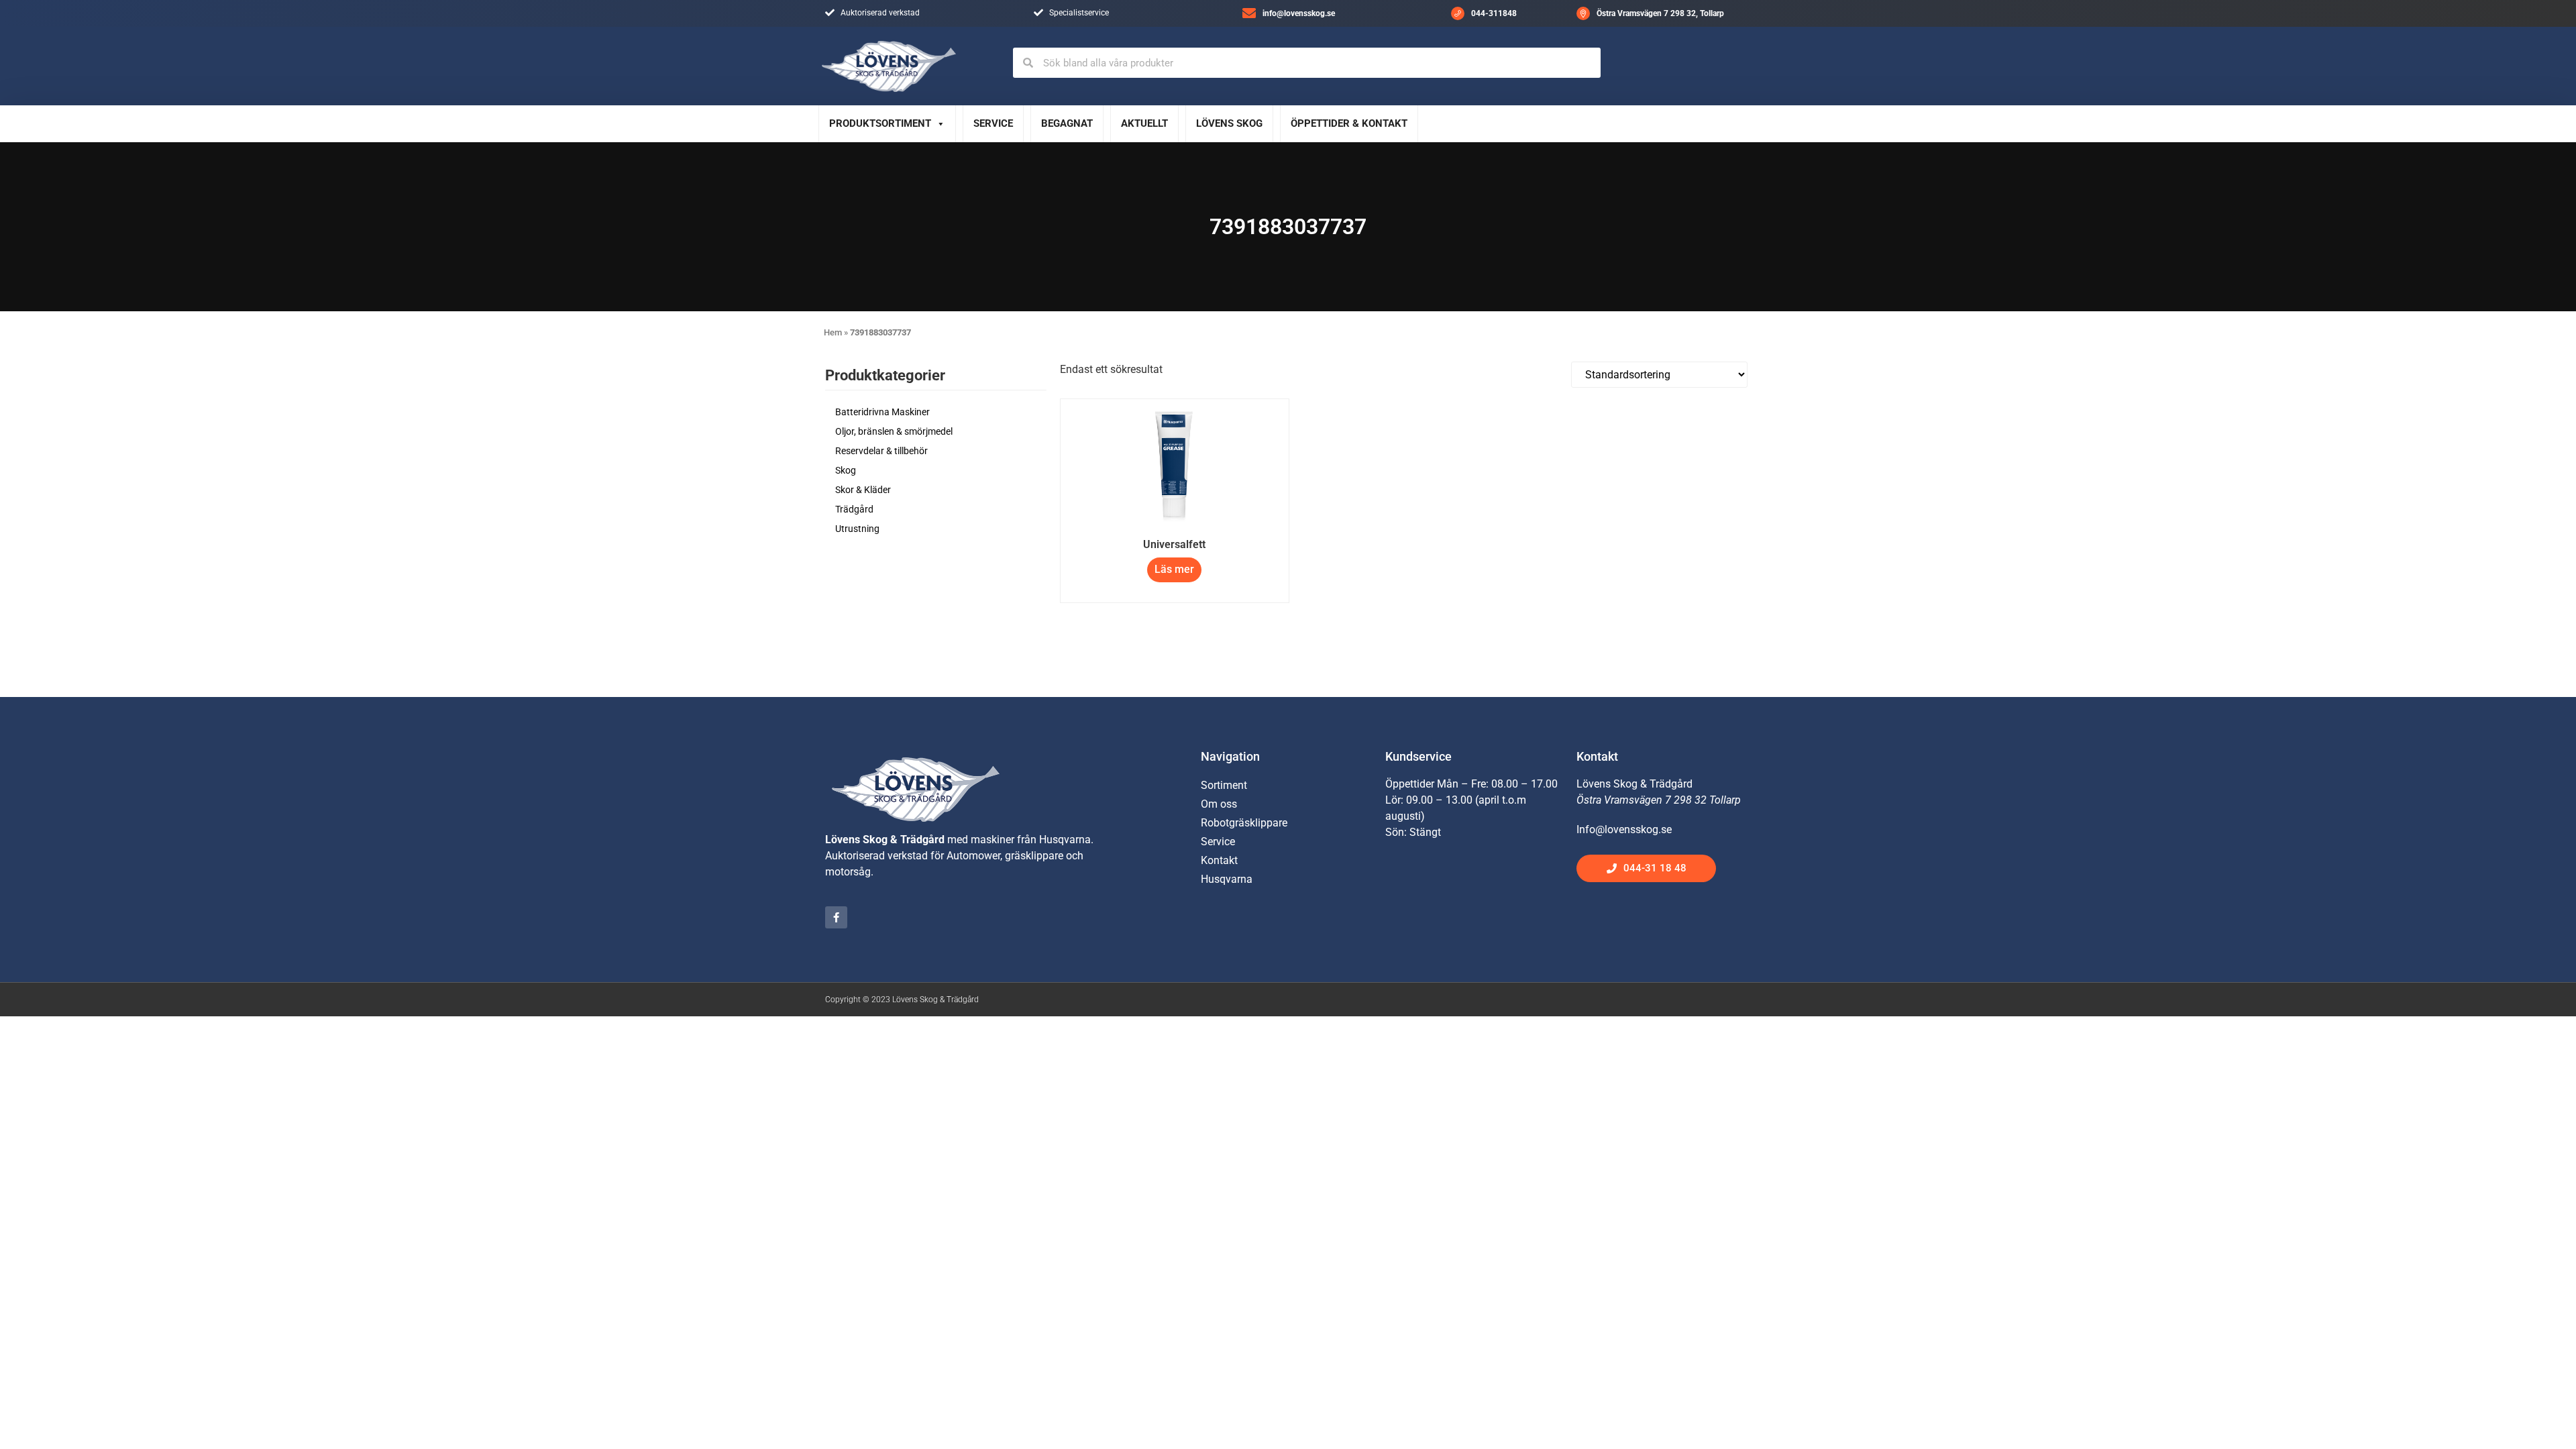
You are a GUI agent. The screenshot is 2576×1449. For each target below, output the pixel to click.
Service (993, 123)
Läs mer (1174, 569)
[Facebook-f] (836, 917)
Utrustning (857, 529)
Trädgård (854, 509)
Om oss (1219, 804)
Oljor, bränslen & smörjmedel (894, 431)
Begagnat (1067, 123)
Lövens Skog (1229, 123)
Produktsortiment (880, 123)
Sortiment (1224, 785)
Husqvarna (1227, 879)
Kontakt (1219, 860)
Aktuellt (1144, 123)
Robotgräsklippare (1244, 823)
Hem (833, 332)
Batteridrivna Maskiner (882, 412)
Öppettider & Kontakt (1349, 123)
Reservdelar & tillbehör (881, 451)
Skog (846, 470)
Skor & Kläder (863, 490)
